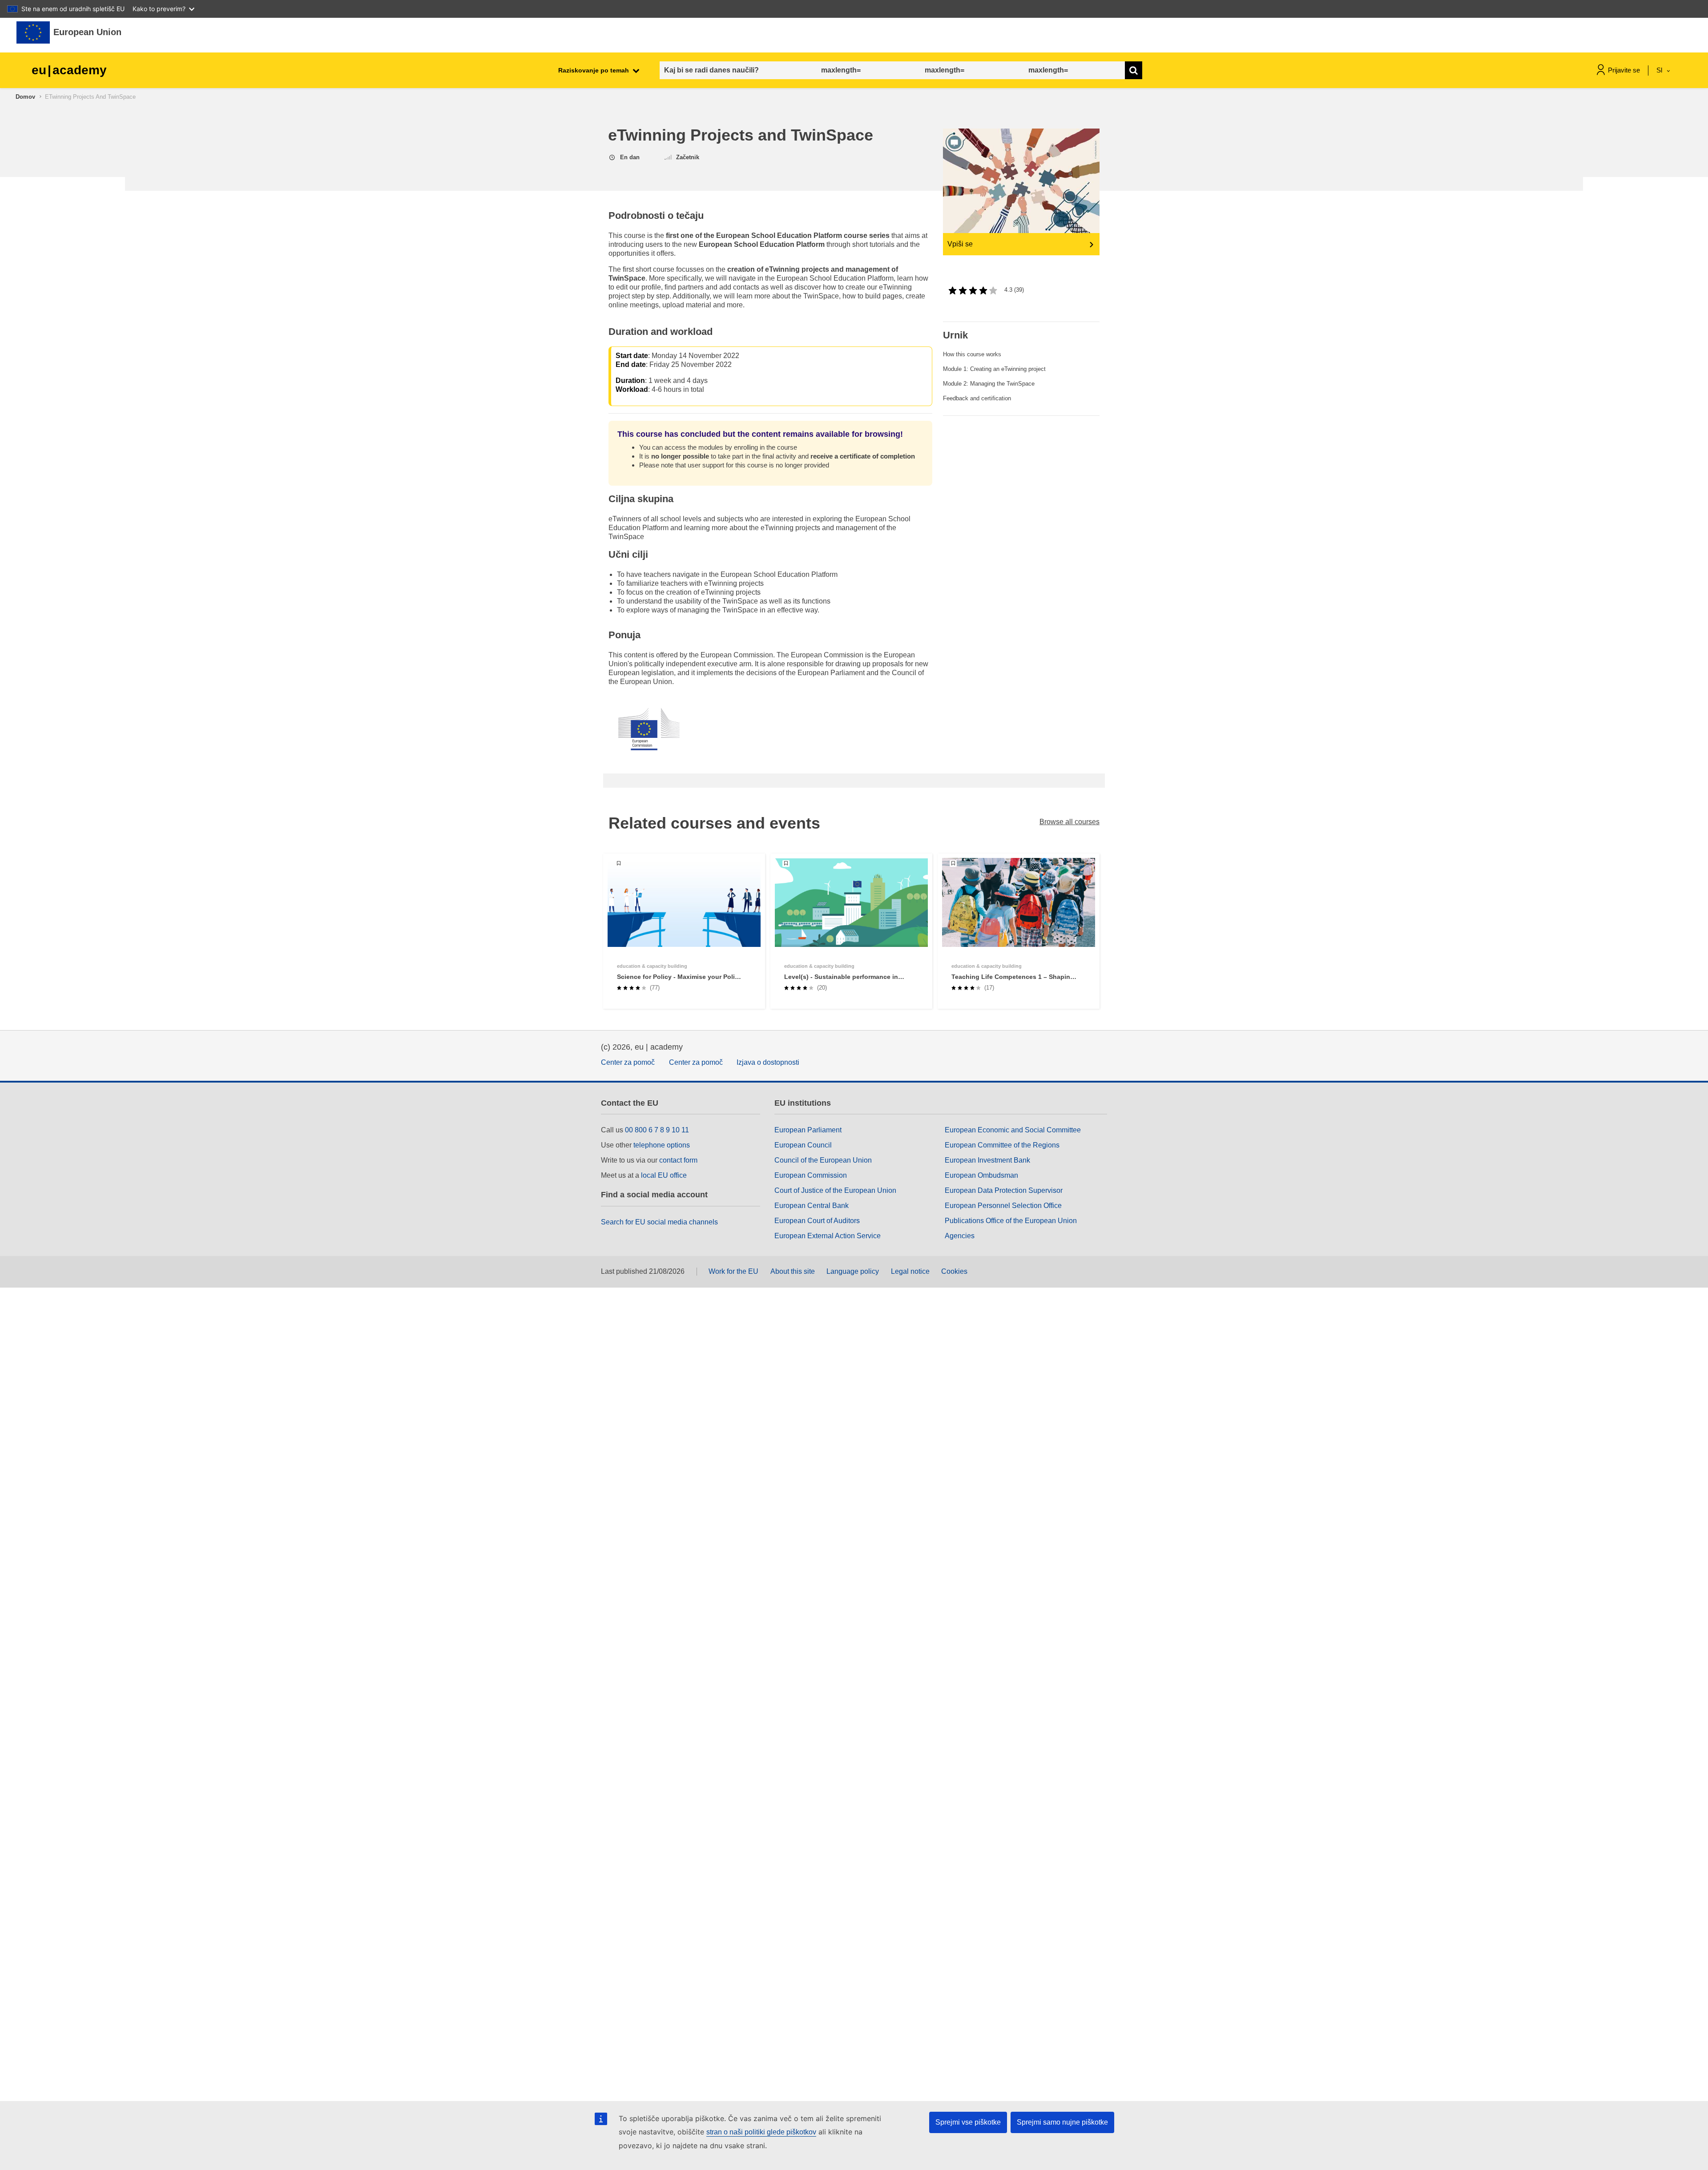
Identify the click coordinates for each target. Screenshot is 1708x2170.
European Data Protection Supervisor (1004, 1190)
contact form (678, 1160)
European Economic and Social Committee (1013, 1130)
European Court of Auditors (817, 1221)
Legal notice (910, 1271)
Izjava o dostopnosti (768, 1062)
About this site (793, 1271)
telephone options (662, 1145)
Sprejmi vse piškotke (968, 2122)
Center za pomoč (628, 1062)
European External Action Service (828, 1236)
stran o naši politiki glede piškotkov (761, 2132)
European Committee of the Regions (1002, 1145)
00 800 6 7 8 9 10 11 (657, 1130)
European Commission (811, 1175)
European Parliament (808, 1130)
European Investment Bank (987, 1160)
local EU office (664, 1175)
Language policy (853, 1271)
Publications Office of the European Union (1011, 1221)
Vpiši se (960, 244)
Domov (25, 97)
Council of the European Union (823, 1160)
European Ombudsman (981, 1175)
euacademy (69, 70)
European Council (803, 1145)
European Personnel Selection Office (1003, 1206)
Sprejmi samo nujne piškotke (1062, 2122)
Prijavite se (1624, 70)
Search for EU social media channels (659, 1222)
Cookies (954, 1271)
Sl (1660, 70)
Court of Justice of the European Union (835, 1190)
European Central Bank (812, 1206)
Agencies (960, 1236)
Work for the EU (733, 1271)
